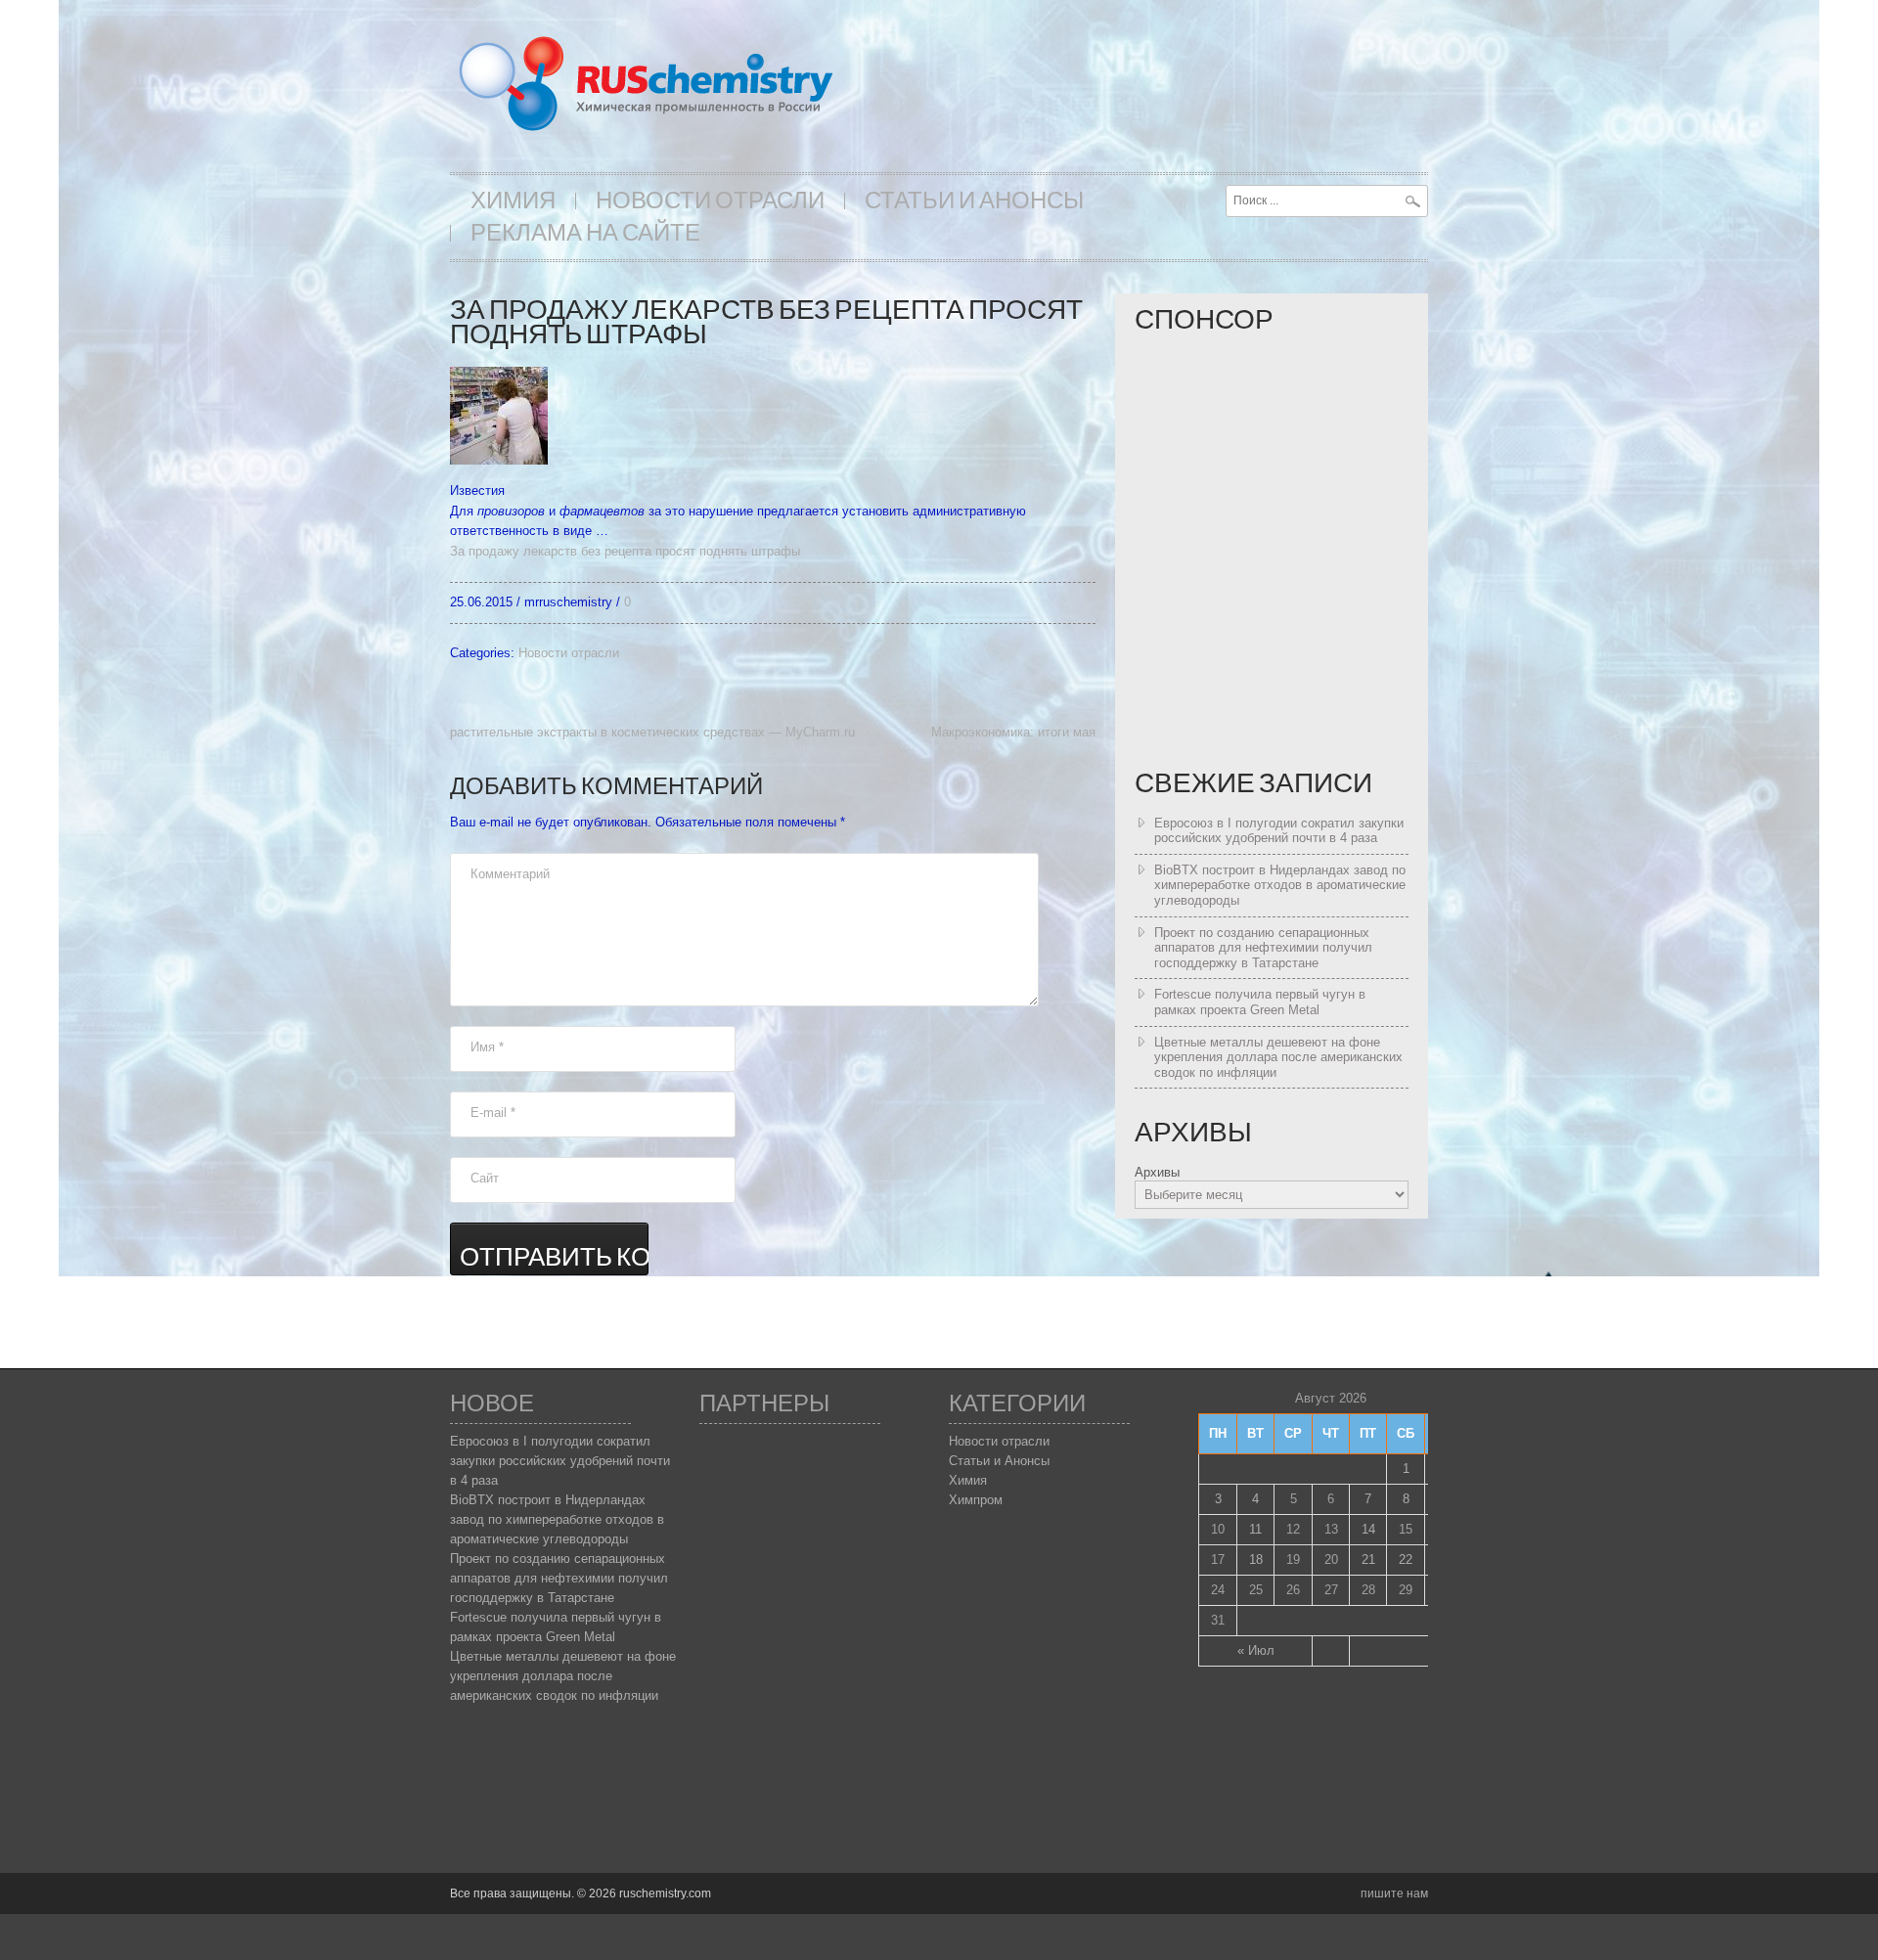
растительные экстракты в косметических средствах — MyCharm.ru (652, 732)
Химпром (976, 1500)
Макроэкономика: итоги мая (1013, 732)
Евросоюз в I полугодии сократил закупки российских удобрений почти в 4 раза (1279, 831)
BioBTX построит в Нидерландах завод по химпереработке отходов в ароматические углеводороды (1280, 885)
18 (1256, 1559)
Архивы (1157, 1172)
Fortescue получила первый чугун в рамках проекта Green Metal (1260, 1002)
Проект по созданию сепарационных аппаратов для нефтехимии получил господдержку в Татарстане (1263, 948)
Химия (513, 201)
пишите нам (1394, 1893)
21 (1368, 1559)
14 (1368, 1529)
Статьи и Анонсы (974, 201)
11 (1255, 1529)
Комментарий (510, 874)
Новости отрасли (710, 201)
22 (1406, 1559)
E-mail (493, 1113)
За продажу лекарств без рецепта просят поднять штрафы (625, 551)
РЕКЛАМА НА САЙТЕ (585, 233)
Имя (487, 1047)
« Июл (1256, 1650)
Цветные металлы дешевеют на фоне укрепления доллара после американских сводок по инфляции (1278, 1057)
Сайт (485, 1178)
